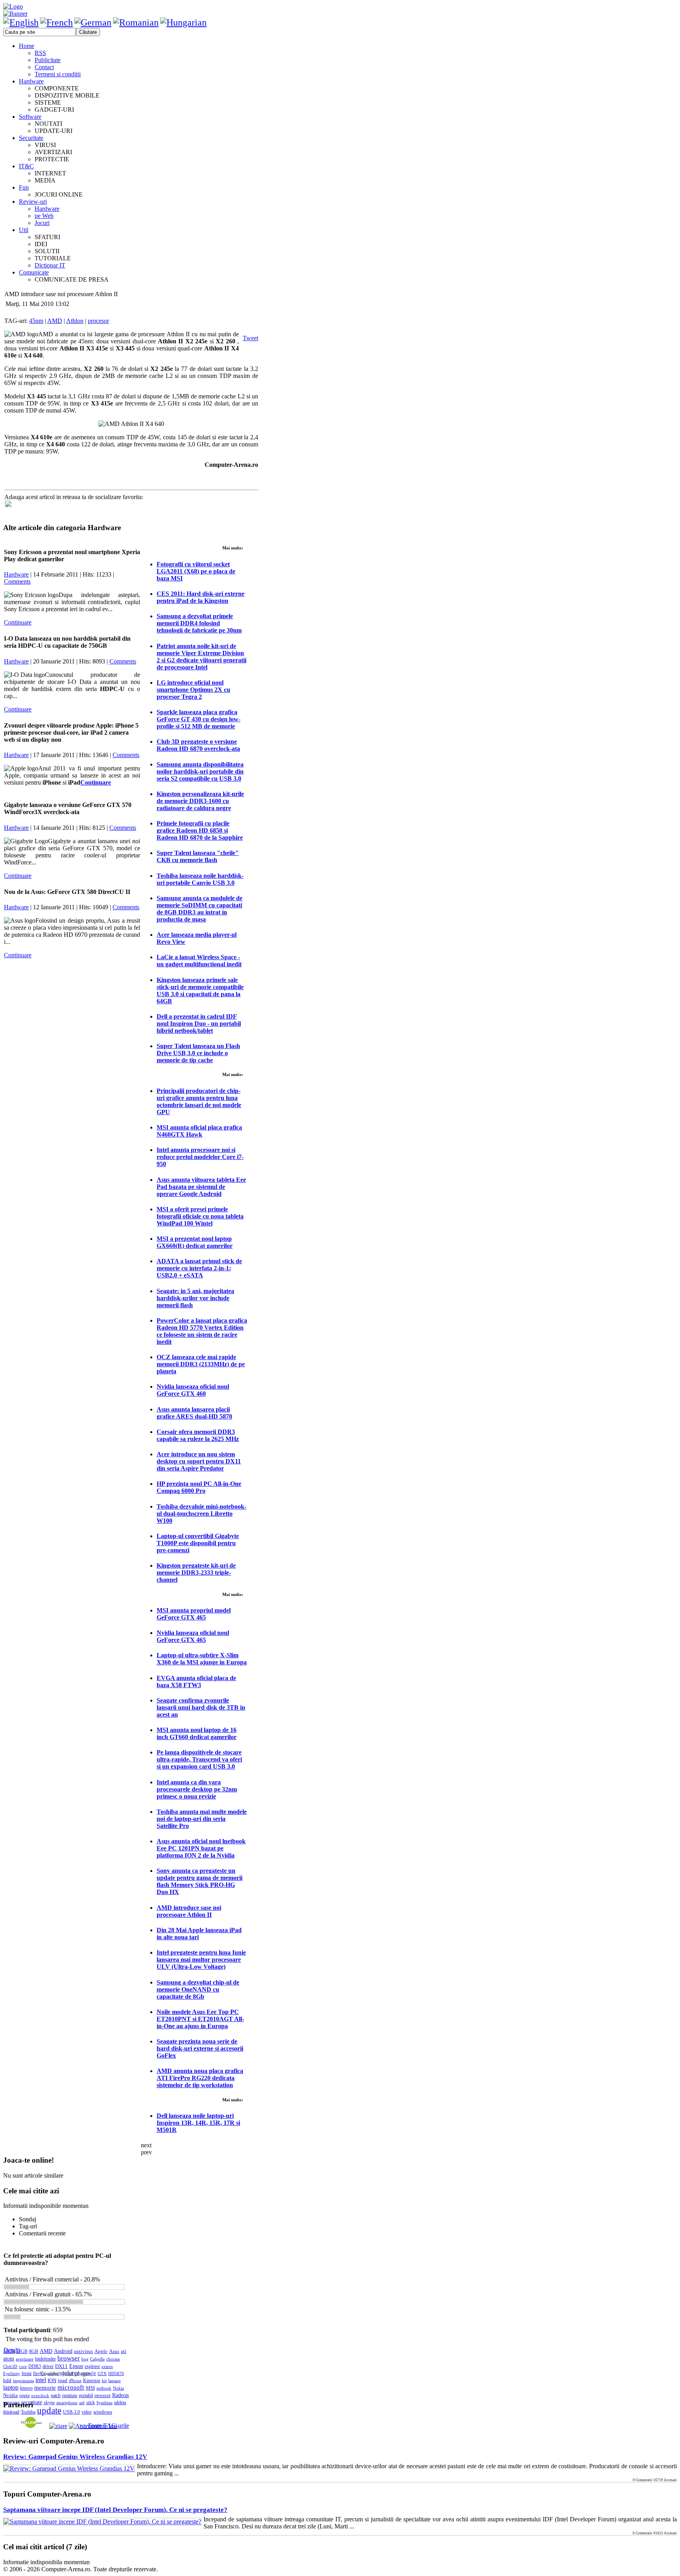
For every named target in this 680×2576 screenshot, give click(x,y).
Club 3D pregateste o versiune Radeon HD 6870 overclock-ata (198, 745)
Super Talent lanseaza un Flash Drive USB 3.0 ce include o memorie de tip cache (198, 1053)
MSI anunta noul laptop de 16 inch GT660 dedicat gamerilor (197, 1733)
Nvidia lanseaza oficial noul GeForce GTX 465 (193, 1636)
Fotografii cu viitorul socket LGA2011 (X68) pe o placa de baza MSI (196, 571)
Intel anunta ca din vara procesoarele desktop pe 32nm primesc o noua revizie (197, 1789)
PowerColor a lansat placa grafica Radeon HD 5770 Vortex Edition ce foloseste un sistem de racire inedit (202, 1331)
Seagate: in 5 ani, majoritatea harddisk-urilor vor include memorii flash (195, 1298)
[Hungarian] (183, 22)
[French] (56, 22)
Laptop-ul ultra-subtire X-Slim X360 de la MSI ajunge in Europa (202, 1659)
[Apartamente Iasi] (93, 2426)
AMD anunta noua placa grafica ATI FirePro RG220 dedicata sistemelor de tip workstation (200, 2078)
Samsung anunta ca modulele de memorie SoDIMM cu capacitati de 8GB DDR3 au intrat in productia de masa (200, 909)
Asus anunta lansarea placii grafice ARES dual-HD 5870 (194, 1413)
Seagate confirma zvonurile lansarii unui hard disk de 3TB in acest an (201, 1707)
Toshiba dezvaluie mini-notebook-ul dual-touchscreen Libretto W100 (201, 1514)
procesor (98, 321)
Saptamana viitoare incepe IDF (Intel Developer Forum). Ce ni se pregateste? (115, 2510)
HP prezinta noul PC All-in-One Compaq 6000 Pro (199, 1487)
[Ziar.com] (58, 2426)
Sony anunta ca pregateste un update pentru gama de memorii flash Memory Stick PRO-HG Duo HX (200, 1881)
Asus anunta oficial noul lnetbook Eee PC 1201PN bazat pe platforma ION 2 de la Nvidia (201, 1848)
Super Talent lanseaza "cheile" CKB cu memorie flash (198, 856)
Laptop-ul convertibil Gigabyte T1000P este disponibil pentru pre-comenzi (198, 1543)
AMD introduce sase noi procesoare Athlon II (189, 1911)
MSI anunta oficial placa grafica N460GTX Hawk (199, 1131)
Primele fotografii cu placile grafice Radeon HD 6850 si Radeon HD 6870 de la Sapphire (200, 830)
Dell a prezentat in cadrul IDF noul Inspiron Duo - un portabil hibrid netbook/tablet (199, 1024)
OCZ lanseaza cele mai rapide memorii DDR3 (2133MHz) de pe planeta (201, 1364)
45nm (36, 321)
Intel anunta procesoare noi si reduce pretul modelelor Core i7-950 (200, 1157)
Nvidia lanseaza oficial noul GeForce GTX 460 (193, 1390)
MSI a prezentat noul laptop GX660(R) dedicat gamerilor (195, 1242)
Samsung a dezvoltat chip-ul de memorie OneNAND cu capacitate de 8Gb (198, 1989)
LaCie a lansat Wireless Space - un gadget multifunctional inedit (199, 961)
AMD (55, 321)
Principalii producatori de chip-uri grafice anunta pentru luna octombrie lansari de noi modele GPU (199, 1101)
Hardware (16, 574)
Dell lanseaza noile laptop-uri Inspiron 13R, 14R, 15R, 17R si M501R (198, 2123)
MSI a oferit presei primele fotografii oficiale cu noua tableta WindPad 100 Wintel (200, 1216)
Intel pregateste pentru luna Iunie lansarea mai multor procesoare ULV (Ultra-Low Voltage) (201, 1960)
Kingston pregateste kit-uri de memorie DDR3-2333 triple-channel (196, 1573)
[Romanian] (136, 22)
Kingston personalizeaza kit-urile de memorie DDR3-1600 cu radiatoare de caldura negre (200, 801)
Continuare (18, 622)
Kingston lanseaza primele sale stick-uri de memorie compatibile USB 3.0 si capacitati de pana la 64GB (200, 990)
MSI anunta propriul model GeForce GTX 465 (194, 1614)
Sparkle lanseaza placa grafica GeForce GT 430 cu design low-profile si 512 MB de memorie (199, 719)
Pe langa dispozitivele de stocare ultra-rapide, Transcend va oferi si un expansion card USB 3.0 (199, 1759)
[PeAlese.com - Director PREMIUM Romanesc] (31, 2426)
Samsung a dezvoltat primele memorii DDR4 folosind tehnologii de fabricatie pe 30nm (199, 623)
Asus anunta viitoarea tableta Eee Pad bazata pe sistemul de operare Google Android (201, 1187)
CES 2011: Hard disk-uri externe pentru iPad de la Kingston (200, 597)
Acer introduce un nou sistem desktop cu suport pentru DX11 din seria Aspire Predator (199, 1461)
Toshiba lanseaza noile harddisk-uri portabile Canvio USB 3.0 (200, 879)
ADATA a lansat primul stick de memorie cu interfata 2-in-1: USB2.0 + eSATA (199, 1268)
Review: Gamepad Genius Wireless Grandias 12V (75, 2457)
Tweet (250, 338)
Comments (17, 581)
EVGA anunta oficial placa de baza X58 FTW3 (196, 1681)
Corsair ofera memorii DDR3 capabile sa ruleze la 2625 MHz (198, 1435)
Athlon (75, 321)
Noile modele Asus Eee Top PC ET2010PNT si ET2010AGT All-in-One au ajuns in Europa (200, 2019)
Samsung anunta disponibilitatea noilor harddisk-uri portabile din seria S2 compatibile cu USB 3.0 (200, 771)
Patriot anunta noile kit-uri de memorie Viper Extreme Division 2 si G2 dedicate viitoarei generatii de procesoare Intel (201, 657)
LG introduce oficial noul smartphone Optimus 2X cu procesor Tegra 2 (193, 690)
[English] (21, 22)
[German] (93, 22)
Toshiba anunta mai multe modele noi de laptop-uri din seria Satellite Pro (202, 1819)
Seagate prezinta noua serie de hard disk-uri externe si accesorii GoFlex (200, 2048)
